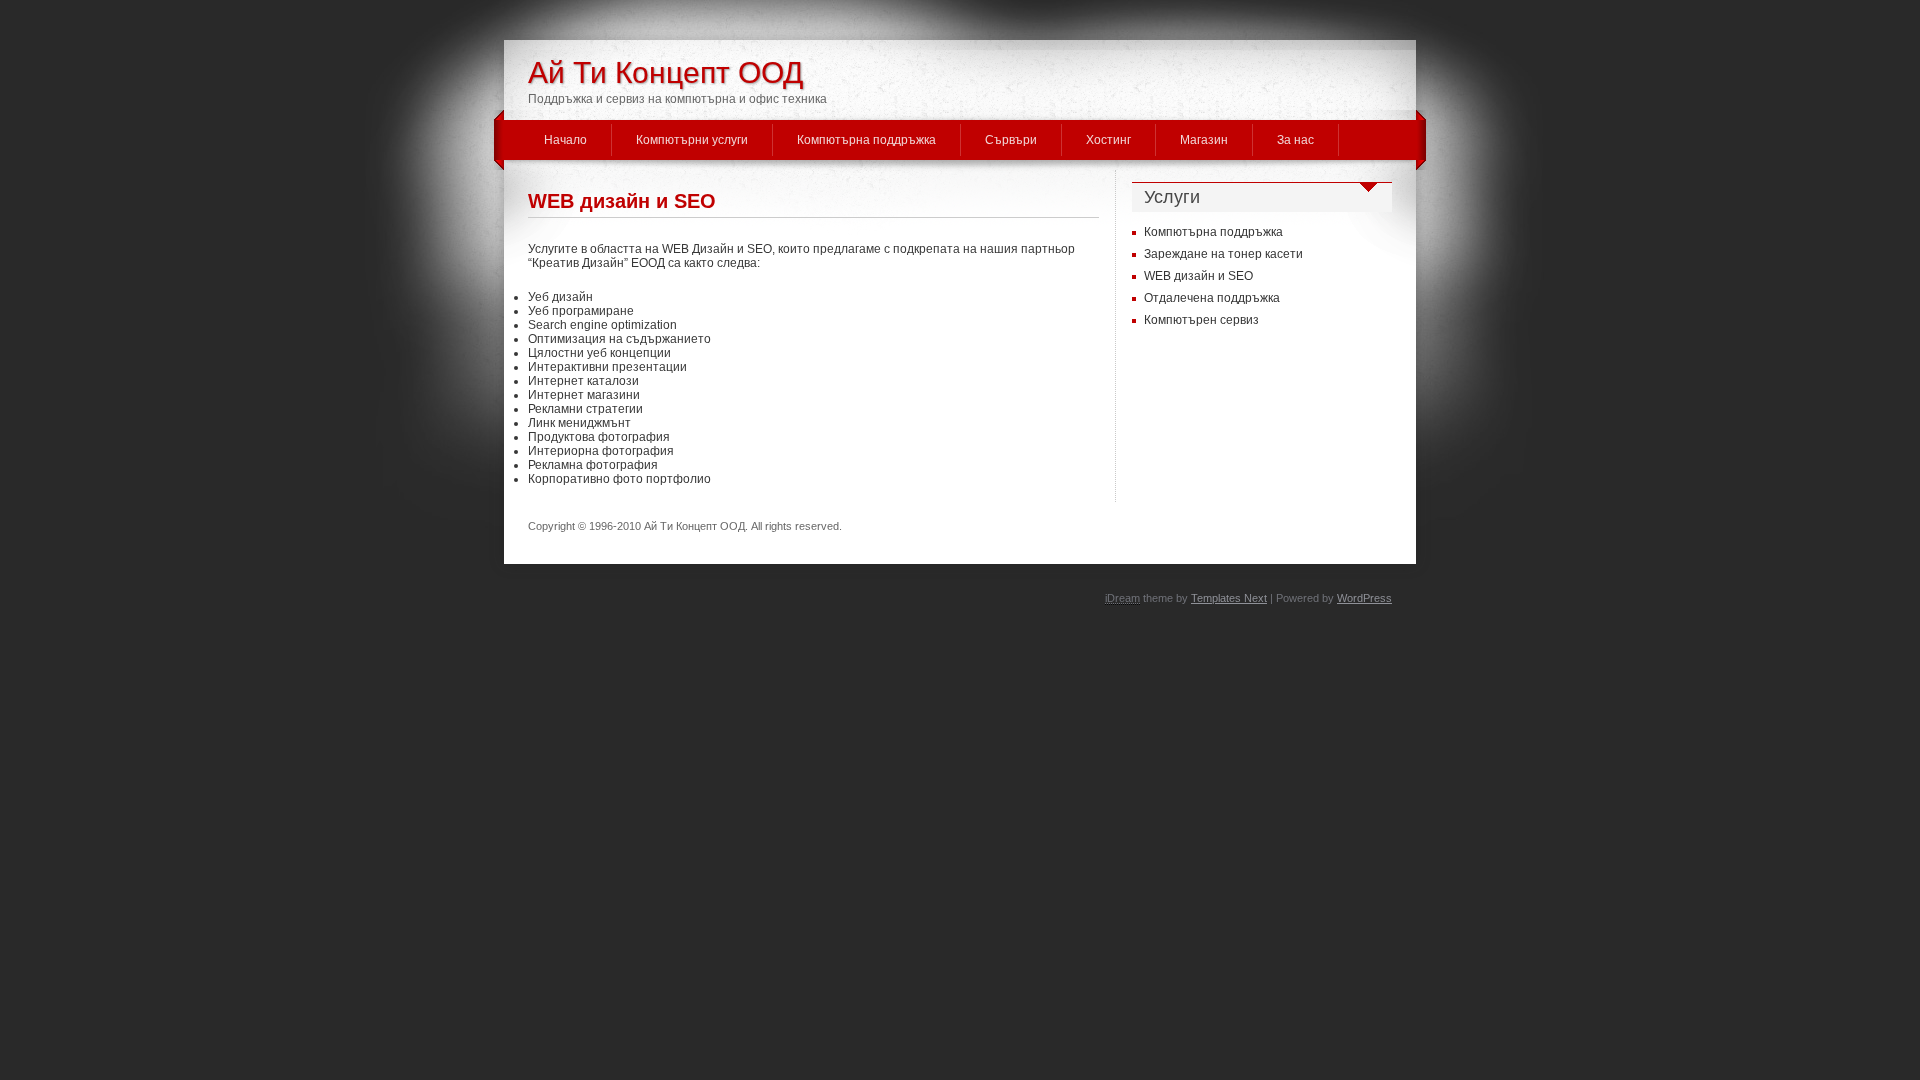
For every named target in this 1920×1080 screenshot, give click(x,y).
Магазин (1204, 140)
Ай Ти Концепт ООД (665, 72)
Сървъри (1011, 140)
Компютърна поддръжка (866, 140)
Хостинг (1108, 140)
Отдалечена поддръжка (1212, 298)
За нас (1295, 140)
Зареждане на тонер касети (1223, 254)
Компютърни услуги (692, 140)
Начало (565, 140)
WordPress (1364, 598)
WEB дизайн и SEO (622, 201)
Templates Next (1229, 598)
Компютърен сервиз (1201, 320)
